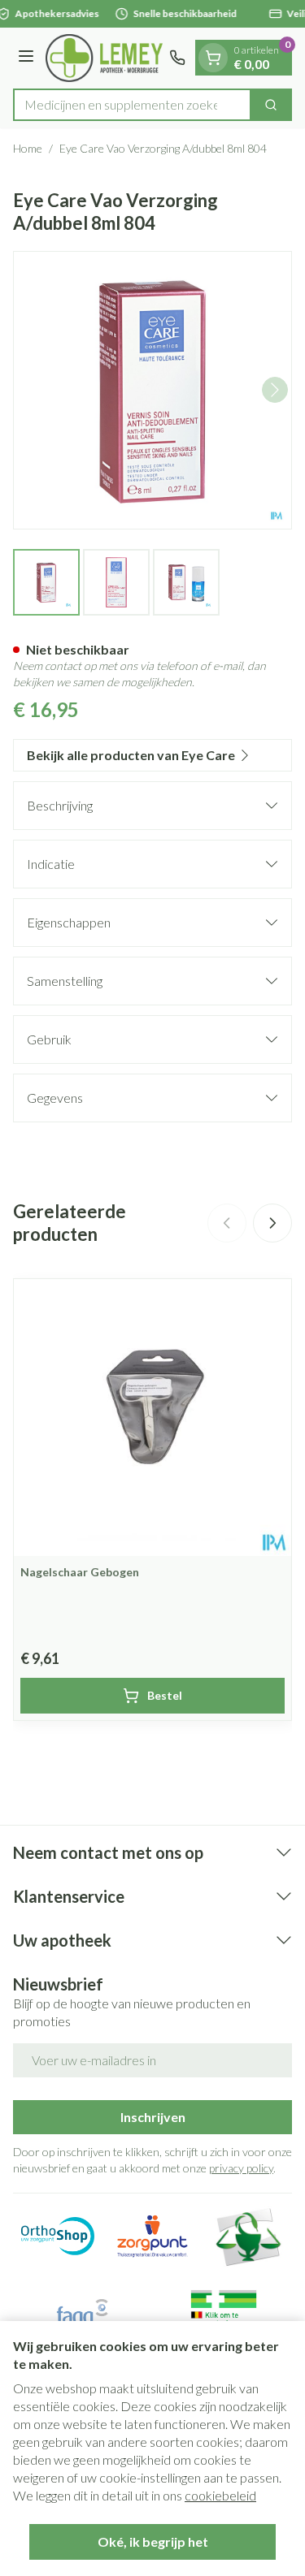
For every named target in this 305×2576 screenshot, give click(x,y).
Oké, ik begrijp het (153, 2541)
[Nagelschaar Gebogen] (152, 1418)
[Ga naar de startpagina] (104, 58)
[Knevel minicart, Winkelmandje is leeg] (213, 58)
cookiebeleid (220, 2495)
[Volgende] (275, 390)
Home (28, 148)
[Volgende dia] (272, 1223)
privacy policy (241, 2168)
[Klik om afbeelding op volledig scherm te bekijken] (152, 390)
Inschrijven (153, 2117)
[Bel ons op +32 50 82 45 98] (177, 58)
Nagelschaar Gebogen (80, 1572)
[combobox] (132, 105)
